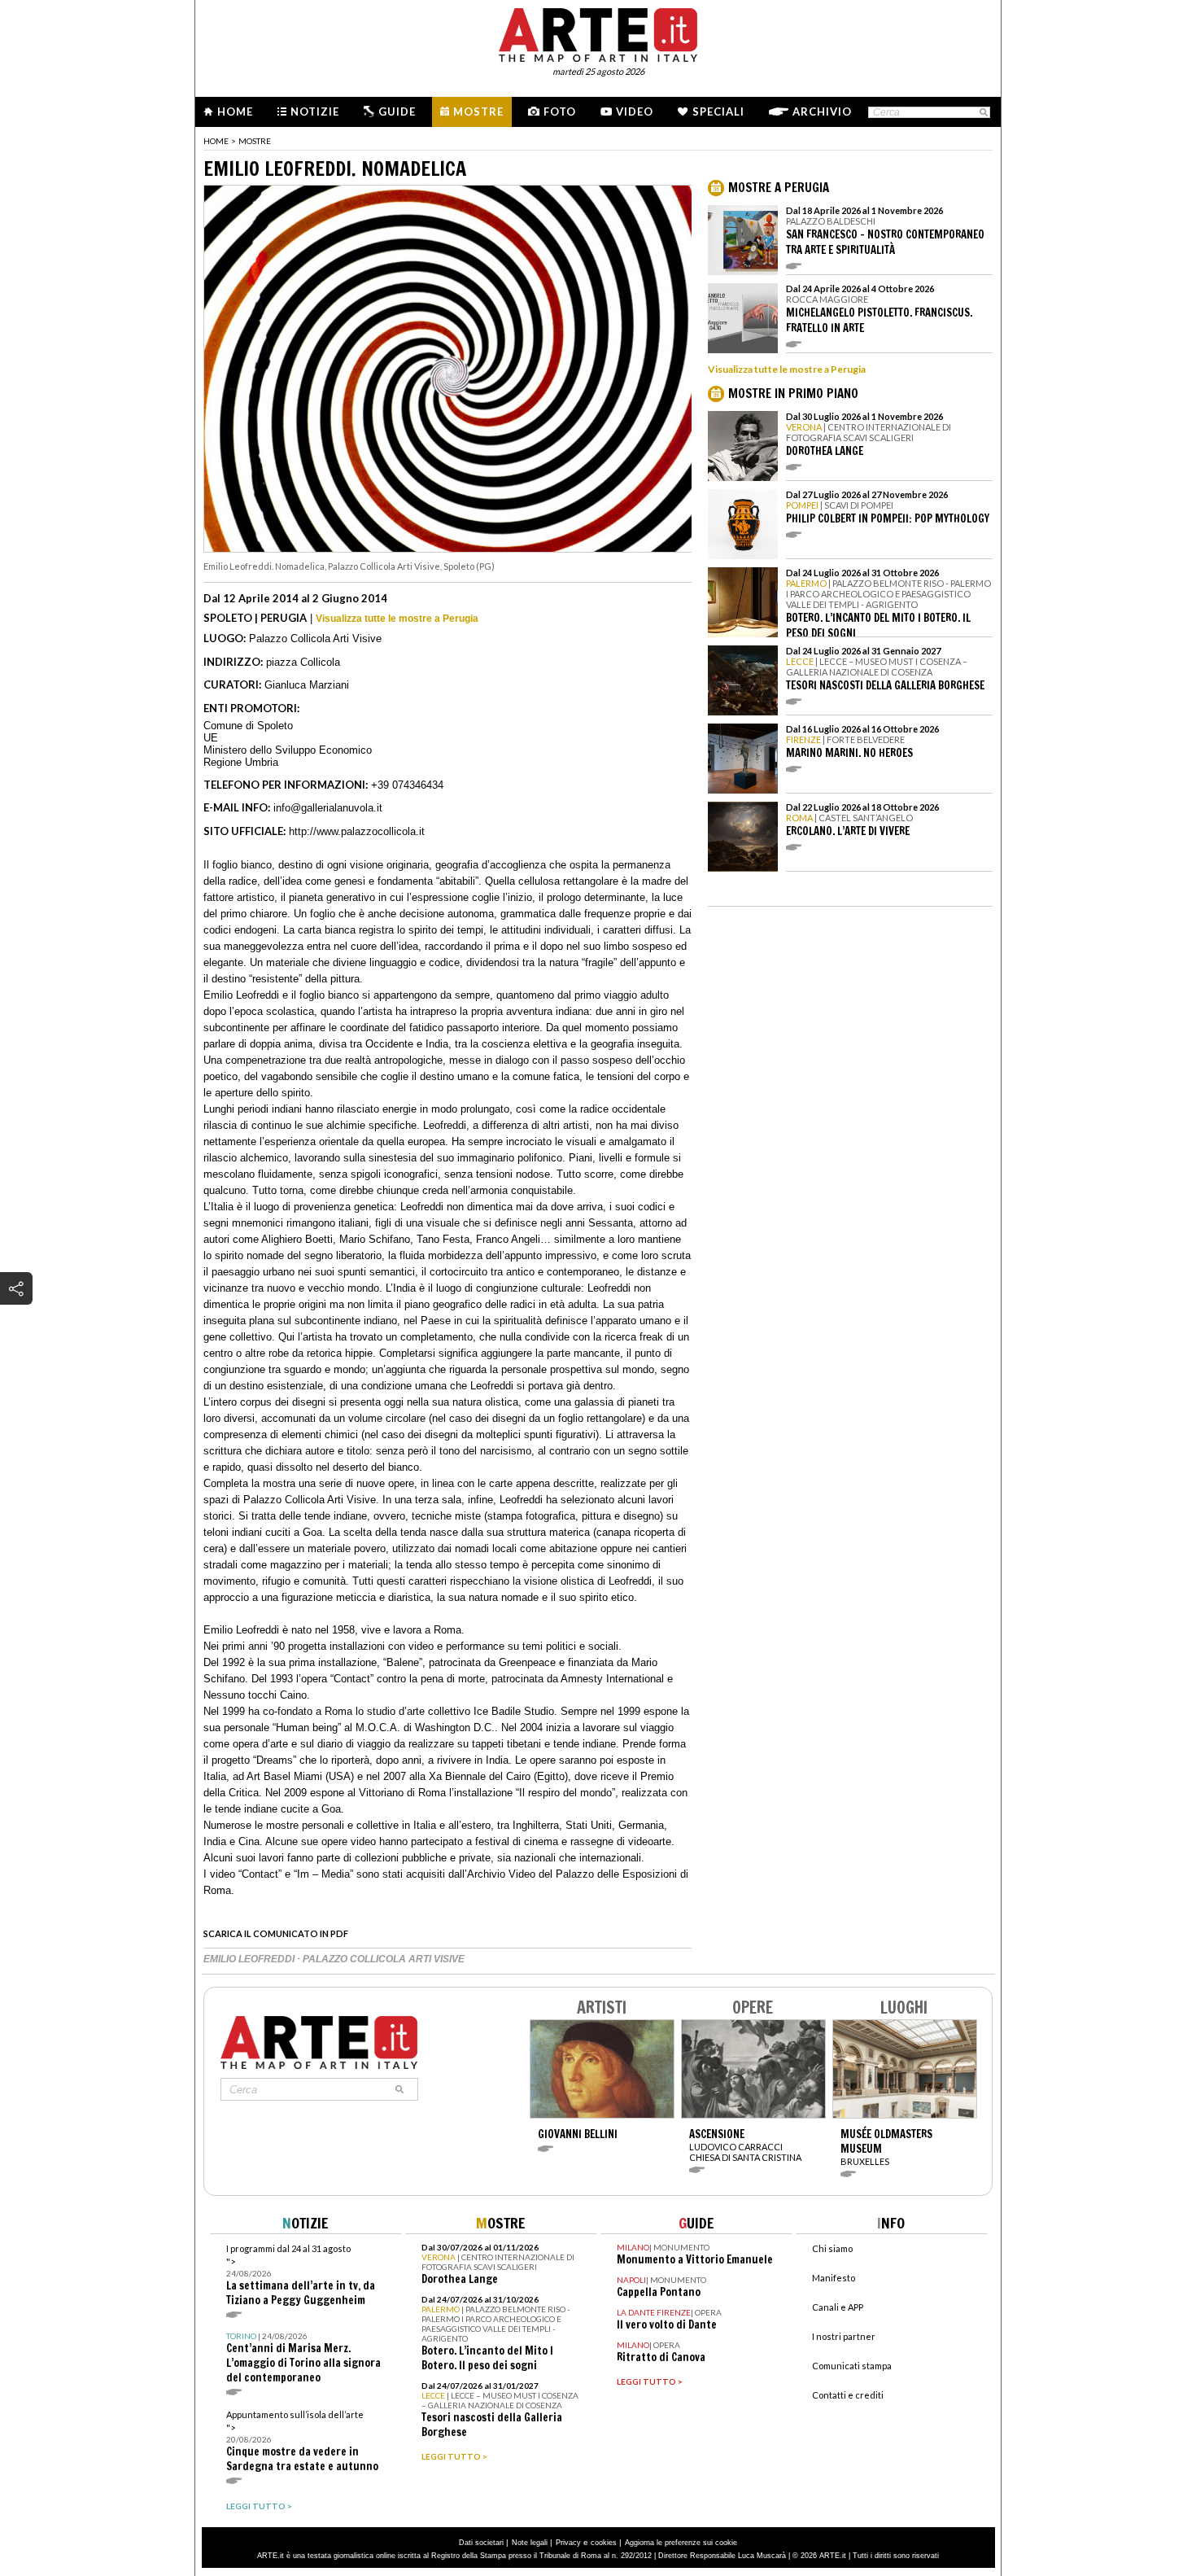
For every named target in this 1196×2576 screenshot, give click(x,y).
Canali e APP (838, 2307)
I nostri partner (844, 2336)
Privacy (568, 2543)
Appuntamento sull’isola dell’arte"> (302, 2441)
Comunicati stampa (852, 2366)
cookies (604, 2543)
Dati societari (481, 2543)
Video (635, 112)
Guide (397, 112)
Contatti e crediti (848, 2395)
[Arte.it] (598, 33)
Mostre (478, 112)
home (216, 141)
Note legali (530, 2543)
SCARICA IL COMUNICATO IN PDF (276, 1933)
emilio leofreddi (250, 1959)
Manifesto (834, 2278)
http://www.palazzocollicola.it (357, 831)
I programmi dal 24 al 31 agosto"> (301, 2275)
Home (235, 112)
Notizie (315, 112)
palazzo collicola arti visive (384, 1959)
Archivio (822, 112)
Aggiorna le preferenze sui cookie (681, 2543)
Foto (560, 112)
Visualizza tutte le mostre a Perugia (397, 619)
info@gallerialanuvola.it (328, 808)
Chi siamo (832, 2248)
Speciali (718, 112)
